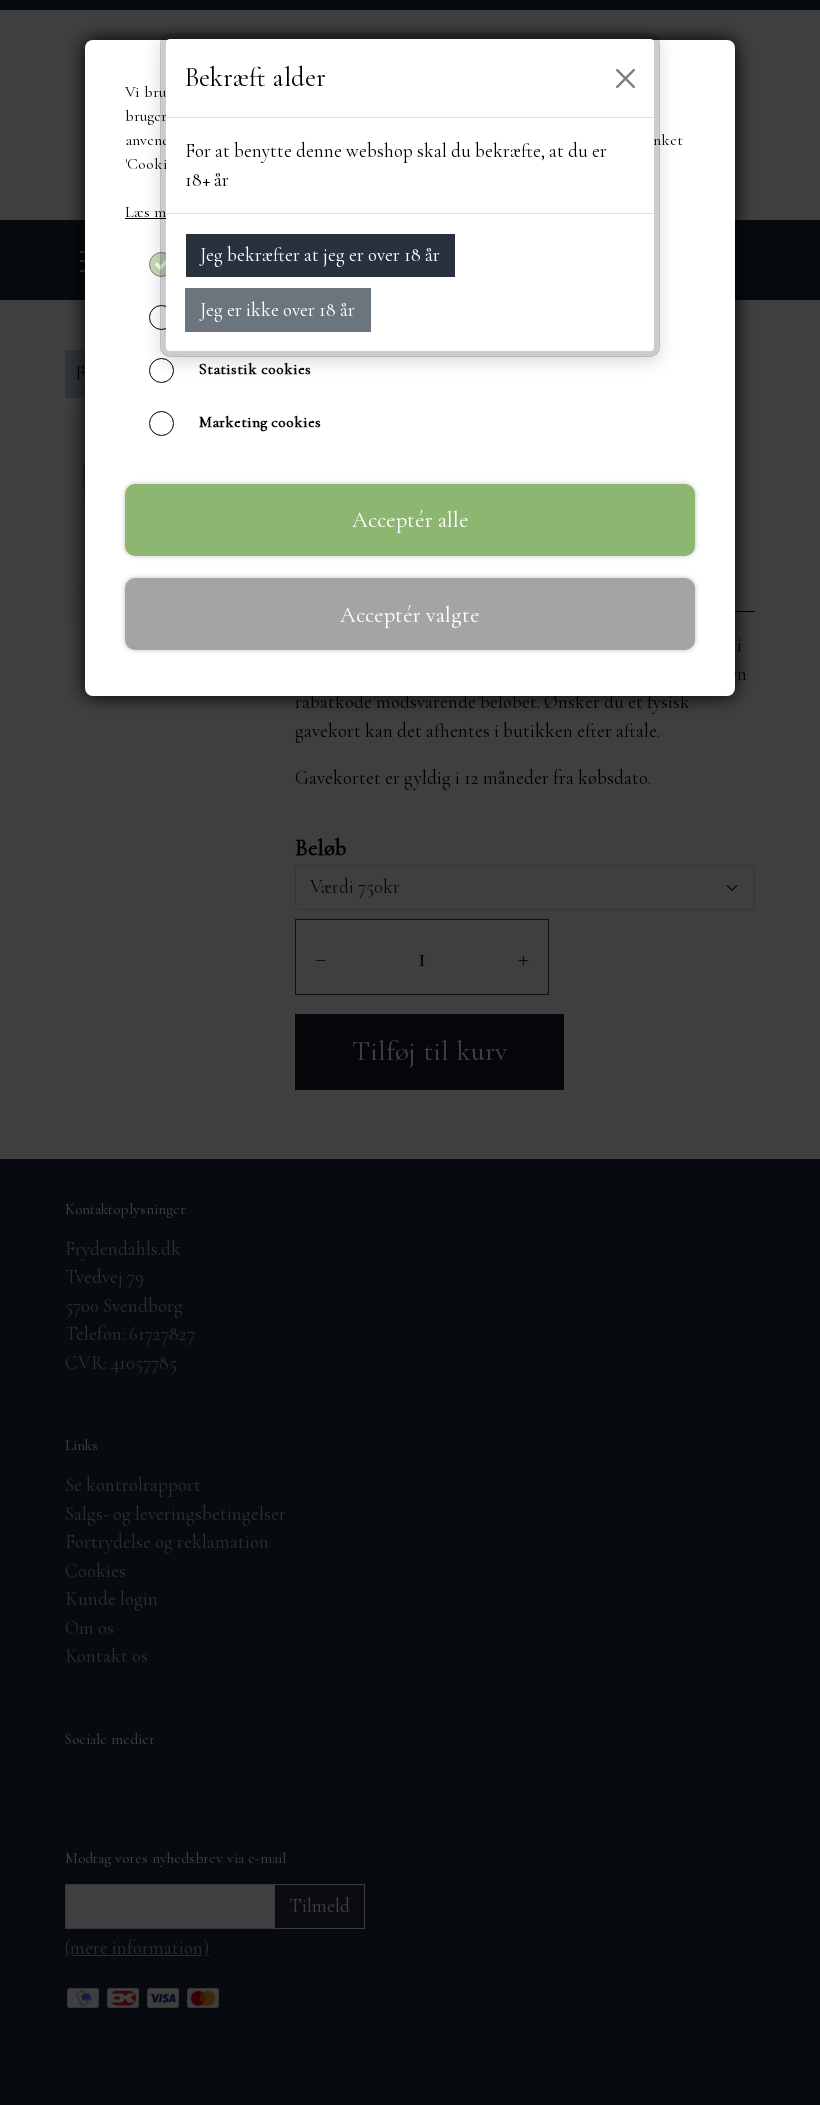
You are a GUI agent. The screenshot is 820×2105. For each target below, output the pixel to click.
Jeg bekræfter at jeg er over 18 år (320, 254)
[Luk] (626, 78)
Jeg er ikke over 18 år (277, 309)
